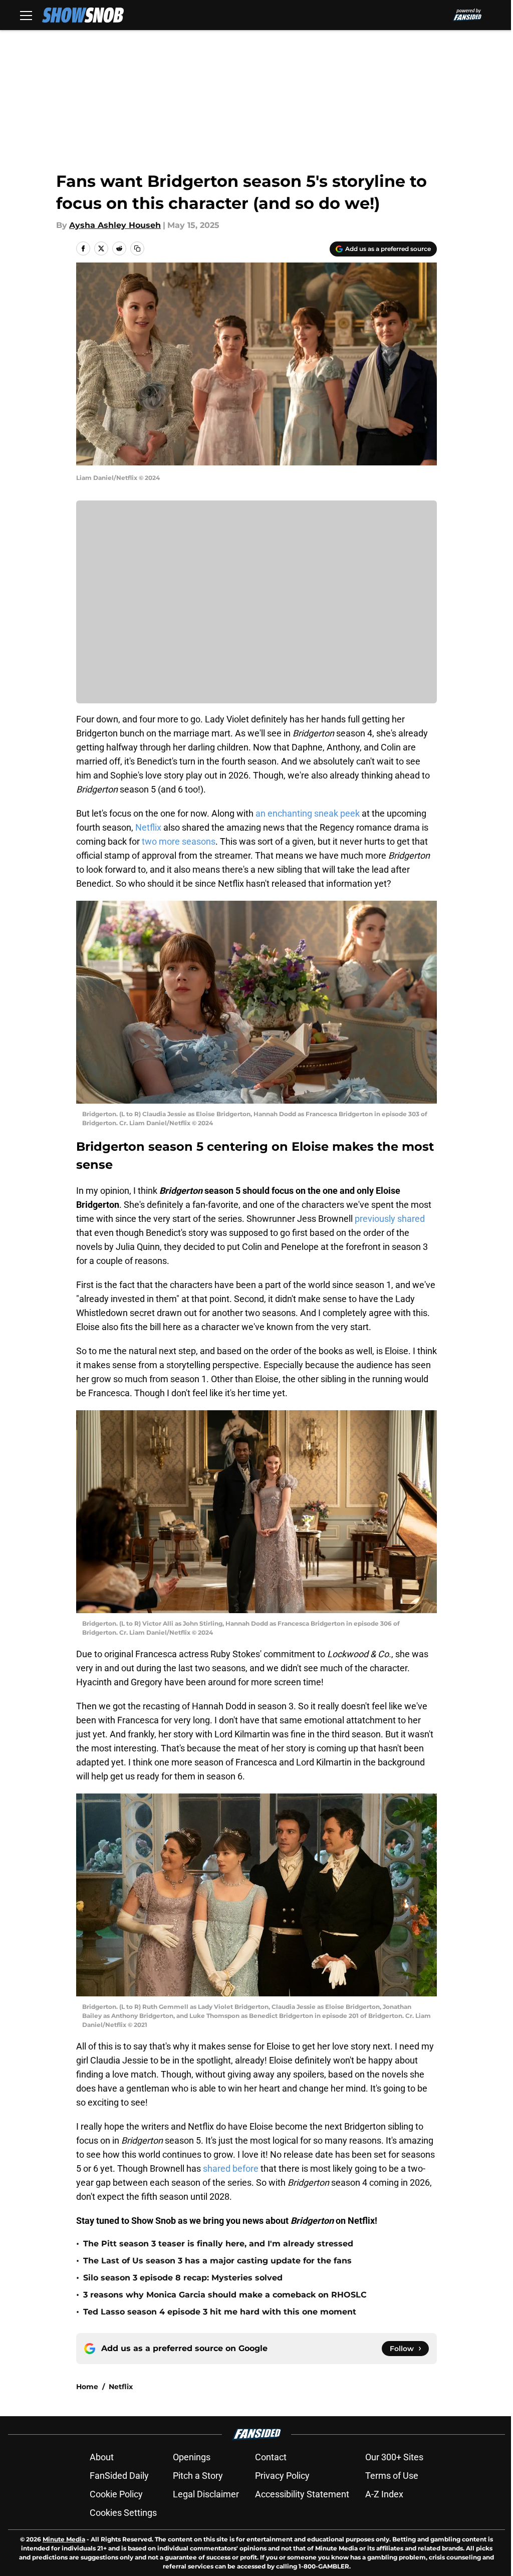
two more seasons (179, 841)
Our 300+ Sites (394, 2457)
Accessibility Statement (302, 2494)
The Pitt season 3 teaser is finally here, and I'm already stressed (218, 2244)
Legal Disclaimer (206, 2494)
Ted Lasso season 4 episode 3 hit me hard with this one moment (220, 2312)
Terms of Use (392, 2476)
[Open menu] (26, 15)
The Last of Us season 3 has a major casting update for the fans (217, 2261)
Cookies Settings (123, 2513)
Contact (271, 2457)
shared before (231, 2168)
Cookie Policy (116, 2494)
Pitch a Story (198, 2476)
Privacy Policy (282, 2476)
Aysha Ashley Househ (115, 225)
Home (87, 2387)
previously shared (390, 1219)
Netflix (148, 827)
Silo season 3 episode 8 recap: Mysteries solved (183, 2278)
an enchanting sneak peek (308, 813)
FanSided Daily (119, 2476)
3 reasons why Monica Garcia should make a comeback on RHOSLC (225, 2295)
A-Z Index (384, 2494)
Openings (192, 2457)
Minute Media (64, 2539)
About (102, 2457)
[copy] (137, 248)
